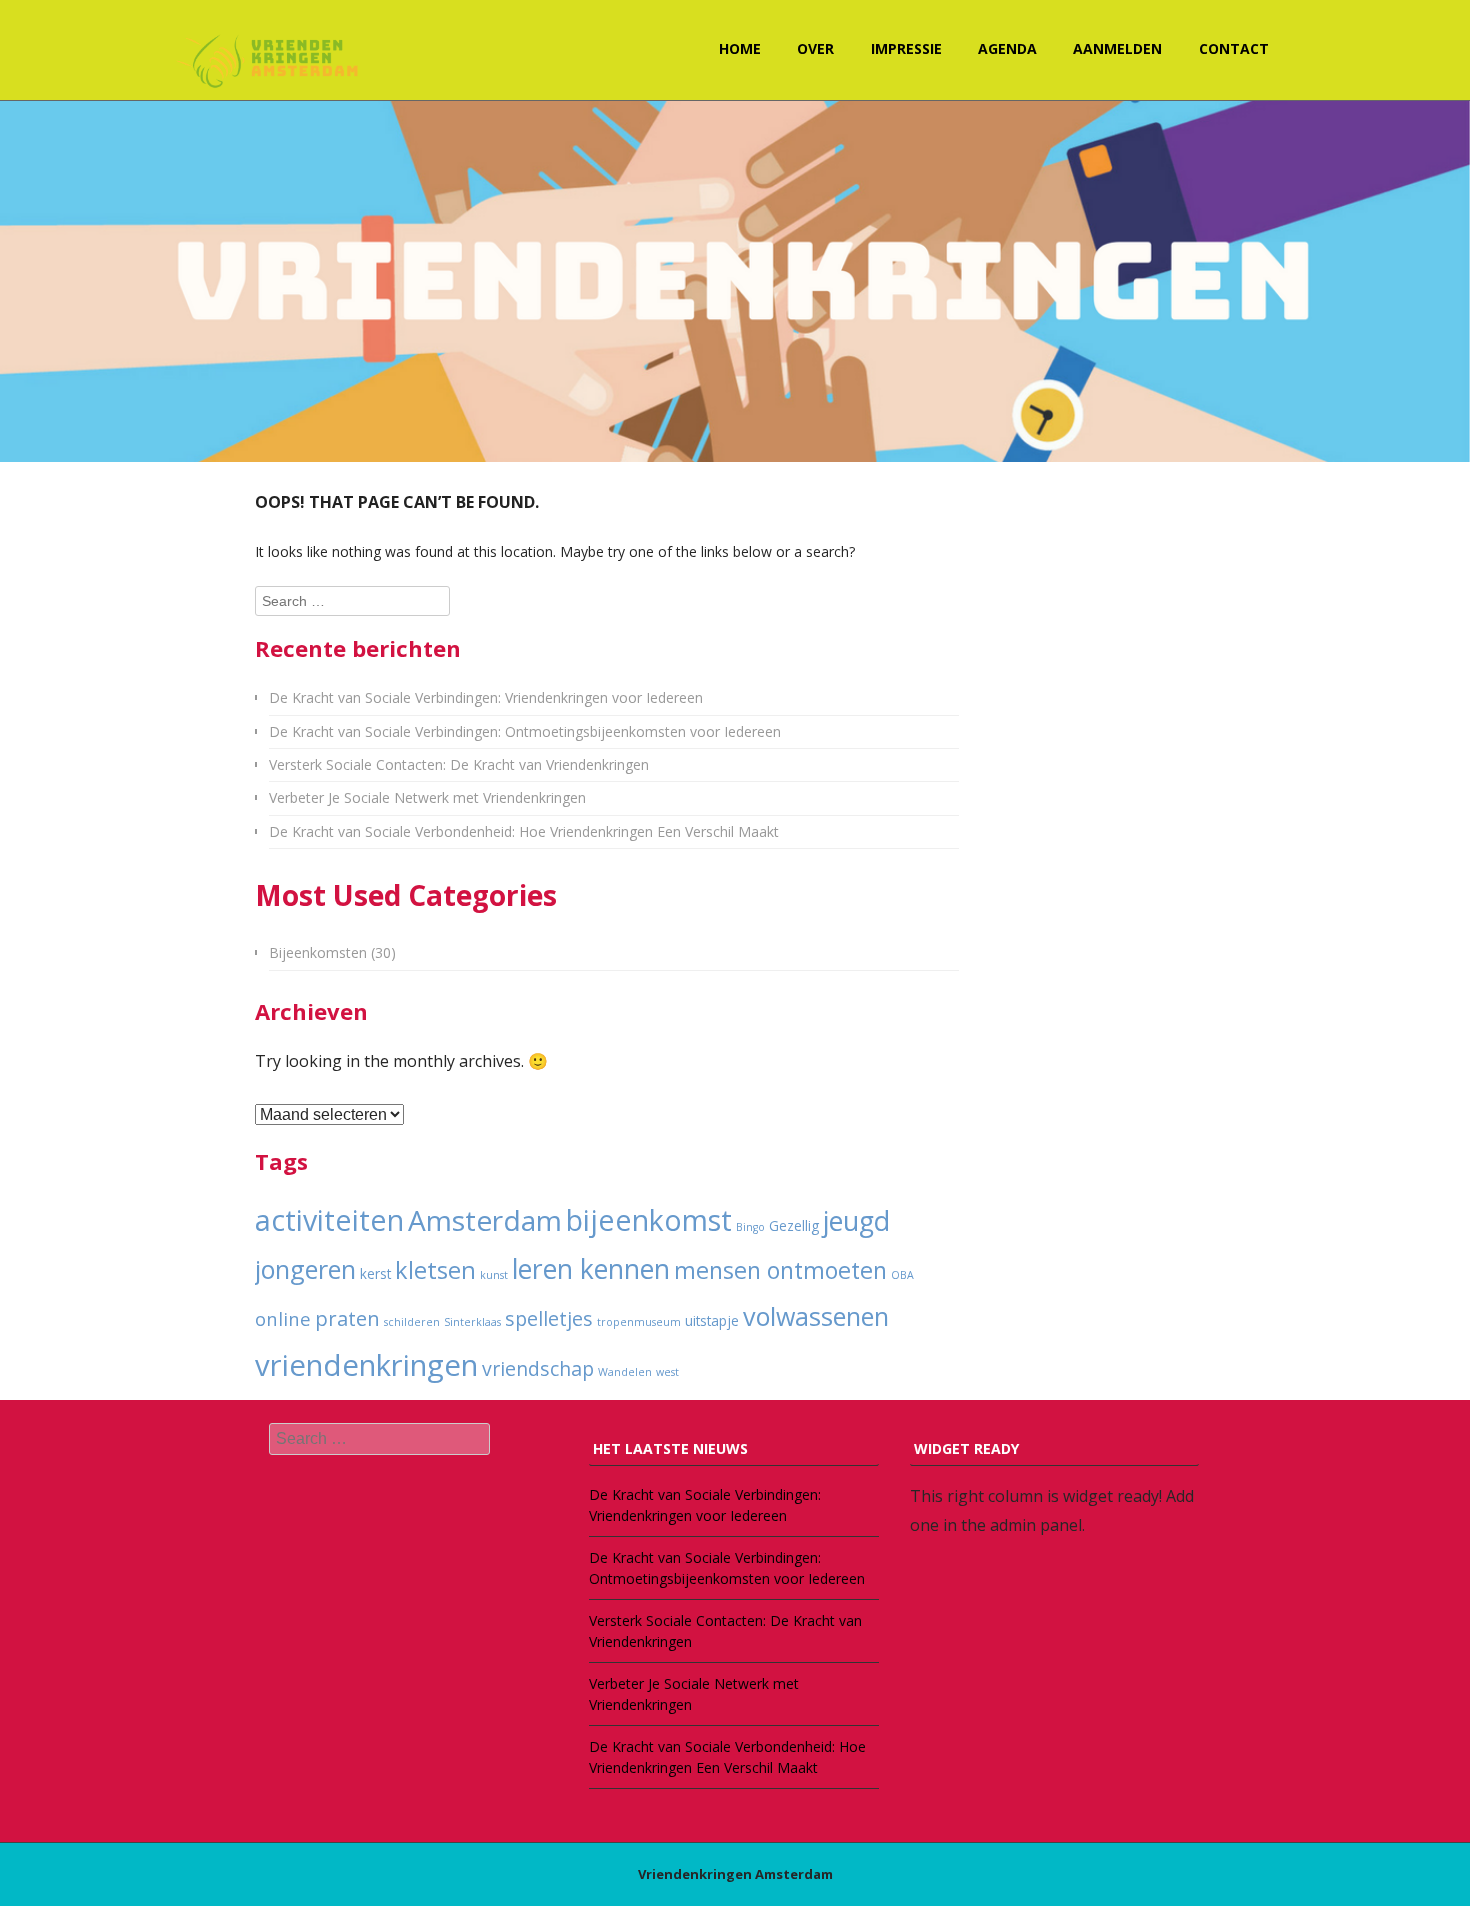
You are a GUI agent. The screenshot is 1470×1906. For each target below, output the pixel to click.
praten (347, 1318)
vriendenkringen (366, 1365)
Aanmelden (1117, 48)
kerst (375, 1274)
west (667, 1372)
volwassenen (816, 1316)
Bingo (750, 1227)
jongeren (305, 1269)
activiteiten (329, 1220)
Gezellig (794, 1226)
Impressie (906, 48)
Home (740, 48)
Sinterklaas (472, 1322)
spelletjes (549, 1318)
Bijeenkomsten (318, 952)
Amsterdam (485, 1220)
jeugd (856, 1220)
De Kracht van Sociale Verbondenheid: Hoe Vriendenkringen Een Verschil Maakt (524, 831)
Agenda (1007, 48)
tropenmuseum (639, 1322)
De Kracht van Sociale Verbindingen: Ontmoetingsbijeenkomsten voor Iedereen (525, 731)
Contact (1234, 48)
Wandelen (625, 1372)
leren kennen (591, 1269)
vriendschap (538, 1368)
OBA (902, 1275)
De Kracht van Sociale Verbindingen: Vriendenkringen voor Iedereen (486, 697)
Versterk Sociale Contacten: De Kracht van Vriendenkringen (459, 764)
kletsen (435, 1270)
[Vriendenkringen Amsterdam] (270, 59)
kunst (494, 1275)
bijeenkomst (649, 1220)
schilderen (412, 1322)
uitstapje (712, 1321)
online (283, 1318)
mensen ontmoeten (780, 1270)
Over (815, 48)
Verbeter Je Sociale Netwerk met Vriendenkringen (427, 797)
